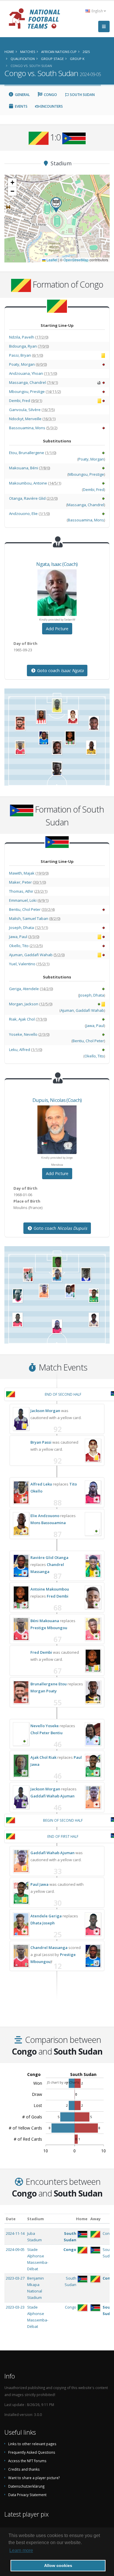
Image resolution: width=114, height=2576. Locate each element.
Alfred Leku (41, 1484)
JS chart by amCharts (63, 2082)
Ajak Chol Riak (43, 1757)
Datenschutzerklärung (26, 2486)
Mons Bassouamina (48, 1523)
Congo (50, 95)
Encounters (51, 106)
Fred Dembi (58, 1596)
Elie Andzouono (45, 1516)
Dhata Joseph (43, 1923)
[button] (56, 205)
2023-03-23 (15, 2307)
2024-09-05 (15, 2249)
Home (82, 2219)
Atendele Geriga (46, 1916)
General (22, 95)
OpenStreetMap (76, 260)
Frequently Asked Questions (32, 2452)
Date (11, 2219)
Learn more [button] (21, 2550)
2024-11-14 (15, 2233)
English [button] (97, 11)
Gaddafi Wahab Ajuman (52, 1796)
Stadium (36, 2219)
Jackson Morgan (45, 1411)
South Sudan (82, 95)
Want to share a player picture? (34, 2478)
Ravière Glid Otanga (49, 1557)
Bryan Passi (41, 1442)
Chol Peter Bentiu (46, 1733)
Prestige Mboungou (49, 1628)
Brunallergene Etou (49, 1684)
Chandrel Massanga (49, 1948)
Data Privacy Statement (27, 2495)
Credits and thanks (24, 2469)
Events (21, 106)
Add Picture (57, 629)
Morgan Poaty (44, 1691)
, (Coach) (57, 564)
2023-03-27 (15, 2278)
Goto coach (60, 670)
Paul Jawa (39, 1884)
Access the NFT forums (27, 2461)
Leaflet (51, 260)
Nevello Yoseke (45, 1726)
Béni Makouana (45, 1621)
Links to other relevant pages (32, 2444)
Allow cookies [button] (58, 2565)
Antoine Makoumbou (50, 1589)
